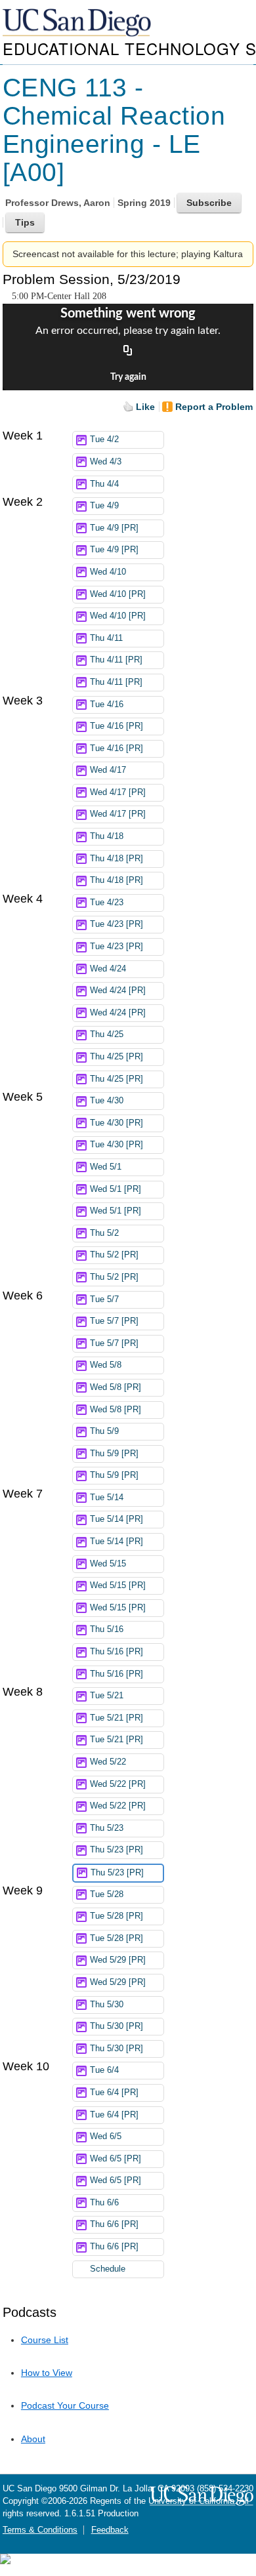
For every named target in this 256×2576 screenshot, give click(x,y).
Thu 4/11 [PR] (116, 660)
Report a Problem (214, 407)
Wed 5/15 (108, 1564)
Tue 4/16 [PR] (117, 726)
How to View (47, 2373)
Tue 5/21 (107, 1696)
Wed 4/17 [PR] (118, 792)
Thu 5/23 (107, 1828)
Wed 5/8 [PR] (116, 1387)
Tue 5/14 (107, 1498)
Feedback (110, 2530)
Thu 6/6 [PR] (114, 2224)
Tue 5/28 (107, 1894)
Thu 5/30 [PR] (117, 2026)
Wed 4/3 (106, 462)
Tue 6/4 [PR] (114, 2093)
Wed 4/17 (108, 770)
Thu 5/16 (107, 1629)
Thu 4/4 (104, 484)
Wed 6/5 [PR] (116, 2159)
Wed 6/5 (106, 2136)
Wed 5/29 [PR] (118, 1960)
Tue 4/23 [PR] (117, 924)
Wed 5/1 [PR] (116, 1189)
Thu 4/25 (107, 1034)
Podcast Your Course (65, 2405)
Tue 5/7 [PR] (114, 1321)
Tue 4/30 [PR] (117, 1123)
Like (145, 407)
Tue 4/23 (107, 903)
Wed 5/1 (106, 1167)
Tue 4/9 (104, 506)
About (33, 2439)
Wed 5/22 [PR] (118, 1784)
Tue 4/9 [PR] (114, 528)
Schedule (108, 2269)
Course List (45, 2340)
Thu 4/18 (107, 836)
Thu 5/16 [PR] (117, 1652)
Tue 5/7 (104, 1299)
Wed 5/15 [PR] (118, 1585)
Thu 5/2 (104, 1233)
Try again (128, 377)
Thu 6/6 (104, 2203)
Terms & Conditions (40, 2530)
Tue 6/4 (104, 2070)
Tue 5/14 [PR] (117, 1519)
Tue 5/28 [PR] (117, 1916)
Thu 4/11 (106, 638)
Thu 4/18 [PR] (117, 859)
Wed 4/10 (108, 572)
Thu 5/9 (104, 1431)
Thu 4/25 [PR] (117, 1057)
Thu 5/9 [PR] (114, 1454)
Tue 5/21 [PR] (117, 1718)
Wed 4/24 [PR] (118, 991)
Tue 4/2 (104, 440)
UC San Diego (78, 23)
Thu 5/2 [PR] (114, 1255)
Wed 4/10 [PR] (118, 594)
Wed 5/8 (106, 1365)
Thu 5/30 (107, 2005)
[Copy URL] (128, 351)
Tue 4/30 (107, 1101)
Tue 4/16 (107, 705)
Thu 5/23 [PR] (117, 1850)
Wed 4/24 (108, 969)
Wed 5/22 (108, 1762)
